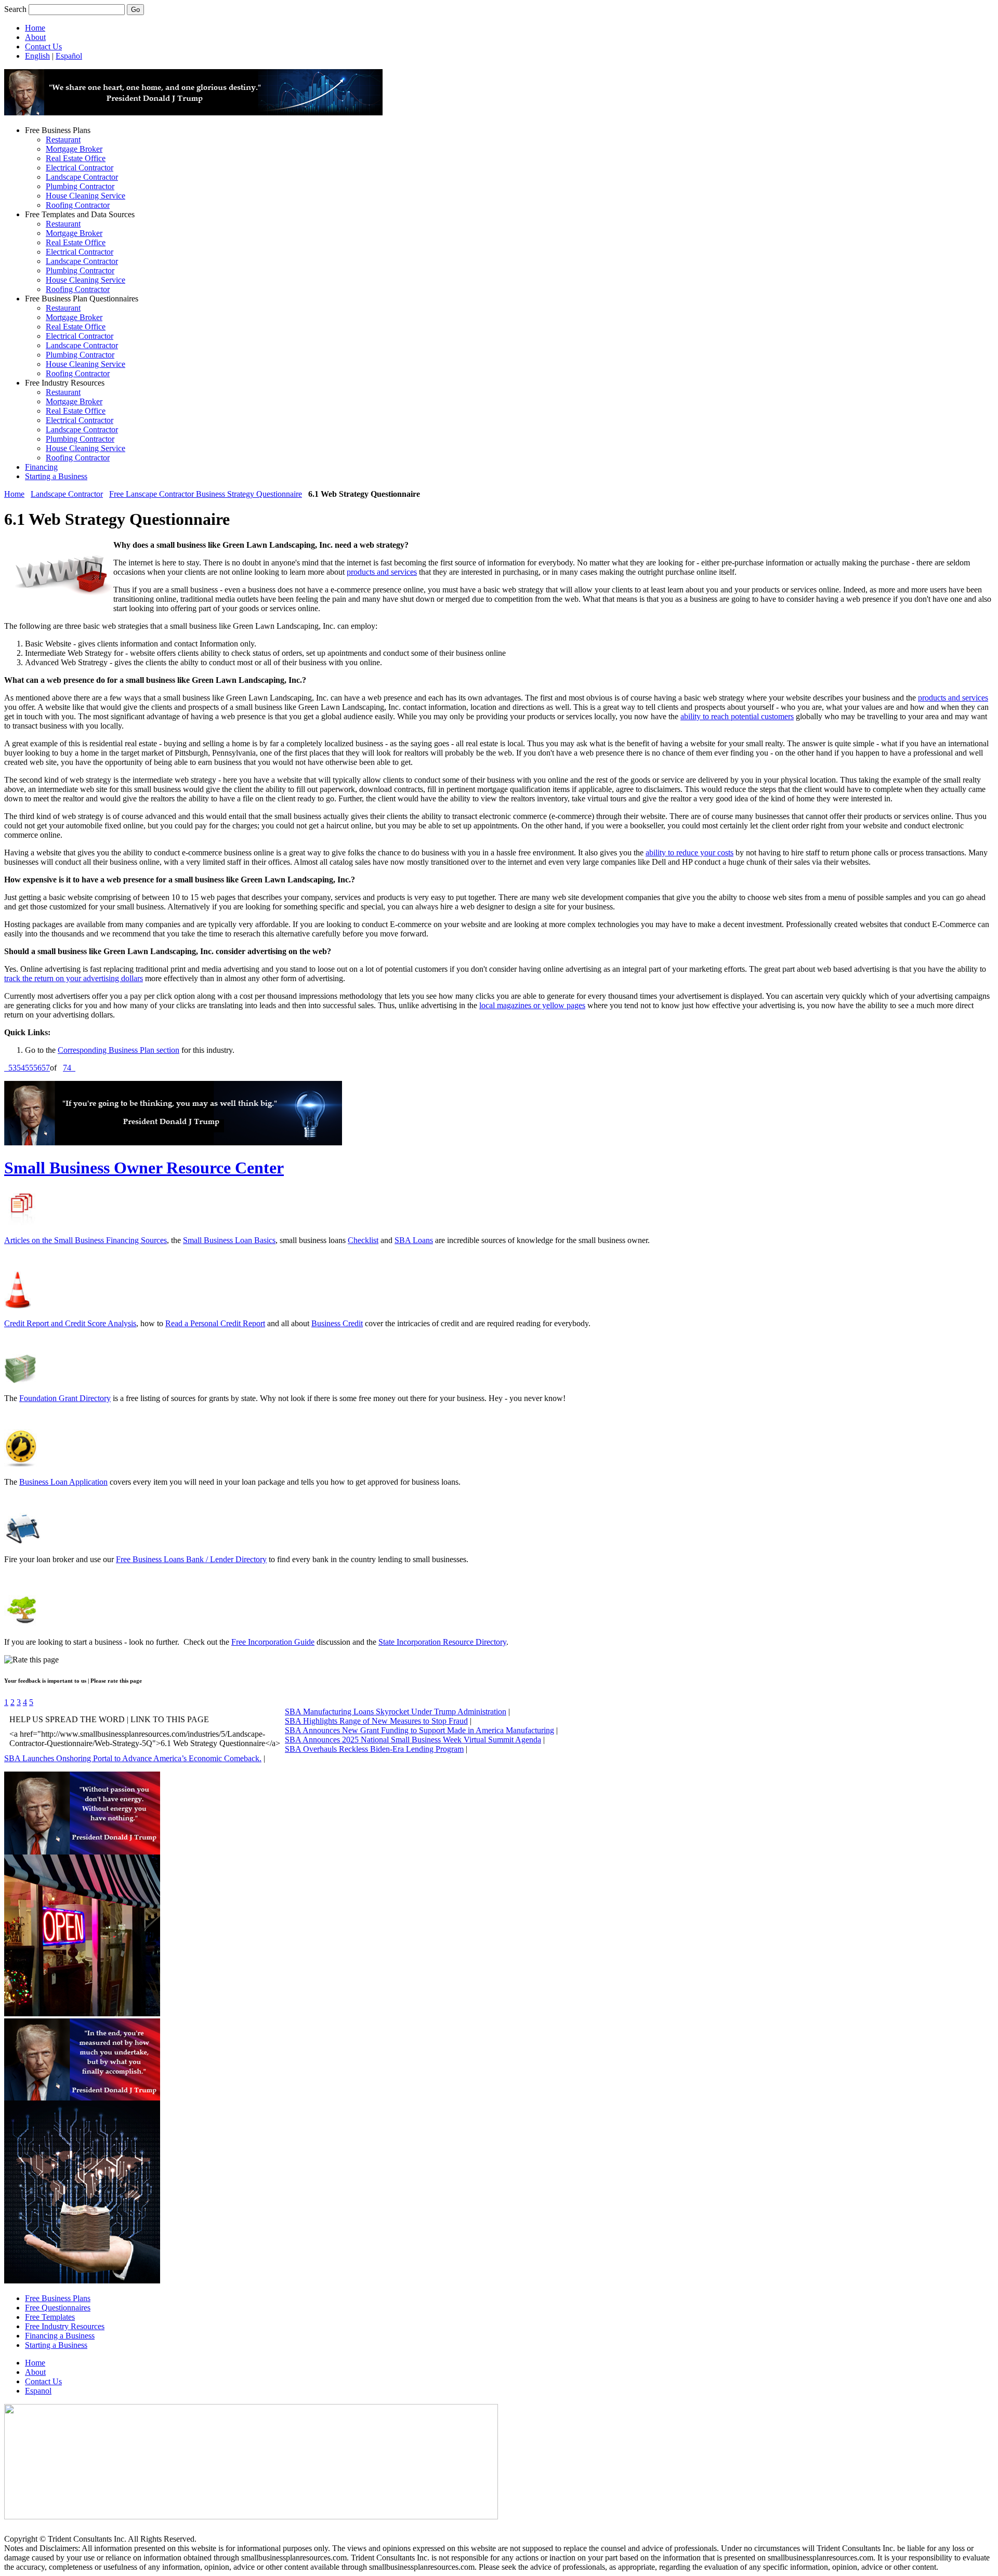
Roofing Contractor (78, 205)
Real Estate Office (76, 158)
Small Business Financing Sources (110, 1240)
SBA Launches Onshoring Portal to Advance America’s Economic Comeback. (133, 1758)
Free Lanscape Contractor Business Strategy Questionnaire (206, 494)
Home (35, 28)
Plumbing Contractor (80, 186)
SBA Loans (414, 1240)
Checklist (363, 1240)
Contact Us (43, 47)
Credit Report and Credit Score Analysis (70, 1323)
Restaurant (63, 140)
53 (12, 1068)
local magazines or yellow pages (532, 1005)
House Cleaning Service (86, 196)
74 (67, 1068)
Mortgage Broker (74, 149)
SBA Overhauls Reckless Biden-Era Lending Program (374, 1749)
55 (29, 1068)
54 (21, 1068)
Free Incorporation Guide (273, 1642)
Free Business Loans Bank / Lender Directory (191, 1559)
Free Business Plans (58, 2298)
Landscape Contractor (82, 177)
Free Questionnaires (58, 2308)
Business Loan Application (63, 1482)
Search (15, 9)
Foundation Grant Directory (65, 1398)
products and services (382, 572)
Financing (41, 467)
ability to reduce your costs (690, 853)
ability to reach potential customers (737, 716)
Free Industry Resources (65, 2326)
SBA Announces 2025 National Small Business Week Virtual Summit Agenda (413, 1740)
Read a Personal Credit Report (215, 1323)
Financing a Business (60, 2336)
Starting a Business (56, 476)
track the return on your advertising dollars (74, 978)
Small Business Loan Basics (229, 1240)
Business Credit (337, 1323)
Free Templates (50, 2317)
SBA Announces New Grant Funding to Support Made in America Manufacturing (419, 1730)
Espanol (38, 2391)
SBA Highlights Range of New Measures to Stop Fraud (376, 1721)
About (35, 37)
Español (69, 56)
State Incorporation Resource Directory (442, 1642)
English (37, 56)
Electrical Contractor (80, 168)
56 (37, 1068)
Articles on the (29, 1240)
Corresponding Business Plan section (119, 1050)
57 (46, 1068)
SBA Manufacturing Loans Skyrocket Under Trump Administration (396, 1712)
